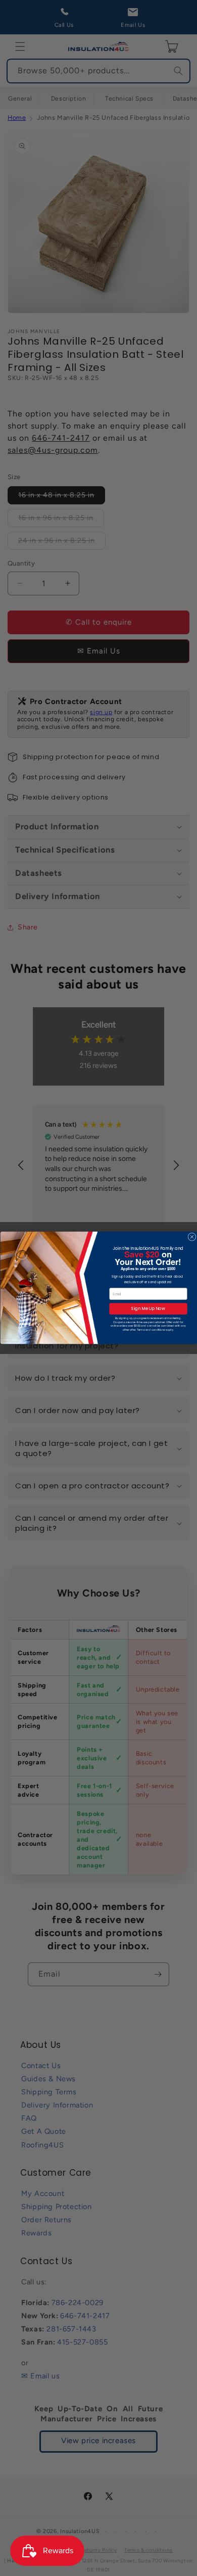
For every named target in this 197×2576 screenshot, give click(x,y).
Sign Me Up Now (148, 1309)
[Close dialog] (191, 1237)
